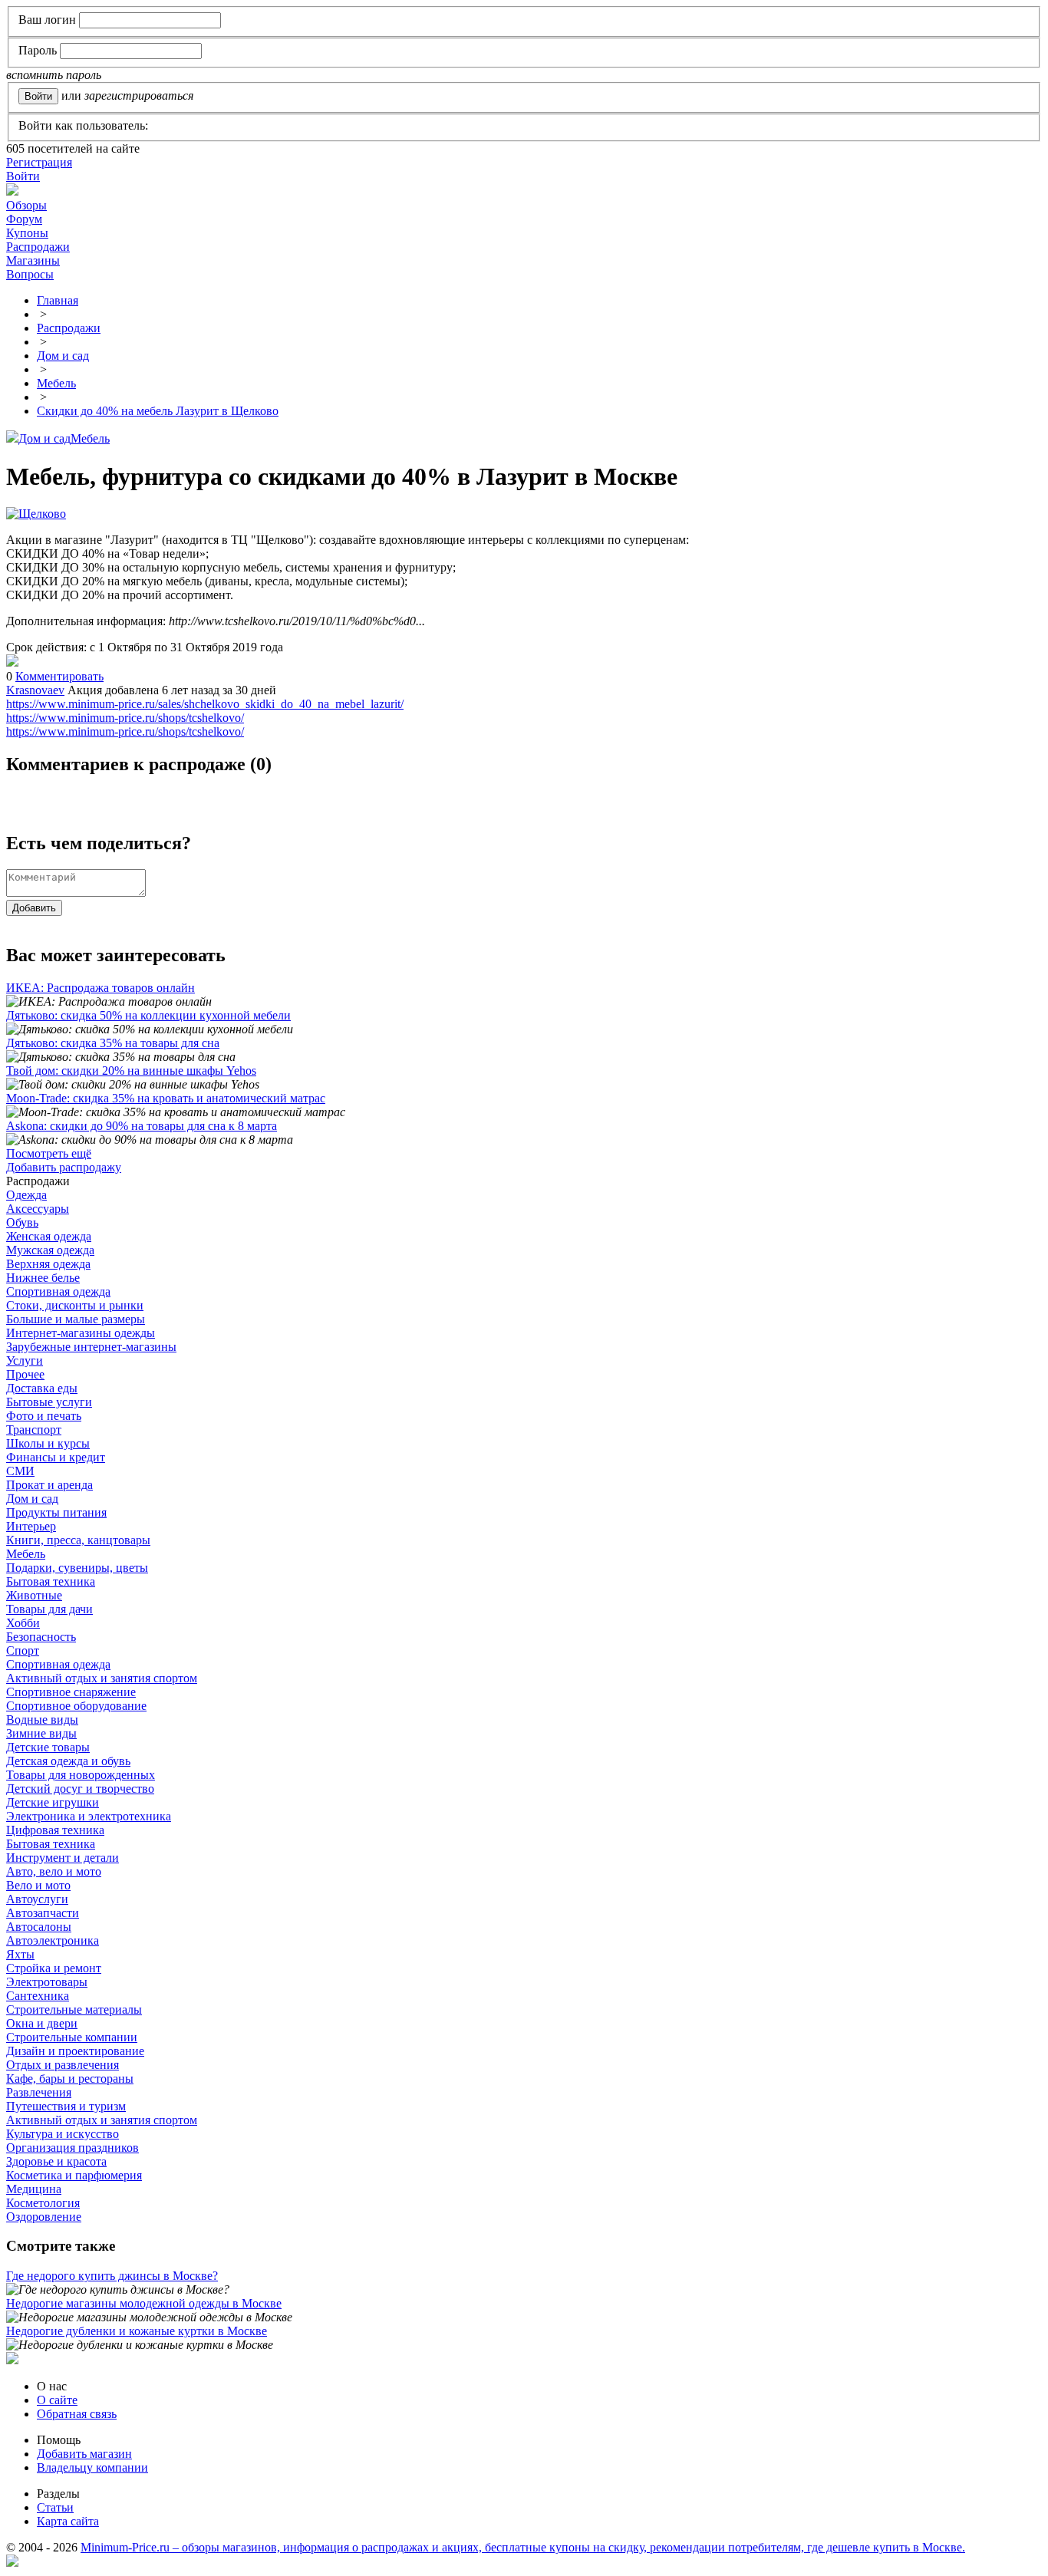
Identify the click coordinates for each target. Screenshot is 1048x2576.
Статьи (55, 2507)
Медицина (34, 2189)
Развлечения (39, 2092)
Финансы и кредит (56, 1457)
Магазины (33, 260)
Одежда (26, 1195)
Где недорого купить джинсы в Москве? (112, 2276)
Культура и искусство (63, 2134)
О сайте (57, 2400)
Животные (34, 1595)
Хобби (23, 1623)
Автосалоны (39, 1927)
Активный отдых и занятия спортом (102, 1678)
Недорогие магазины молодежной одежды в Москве (144, 2303)
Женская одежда (49, 1236)
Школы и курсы (48, 1443)
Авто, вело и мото (54, 1871)
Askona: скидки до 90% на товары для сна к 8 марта (142, 1126)
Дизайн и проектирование (75, 2051)
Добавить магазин (84, 2454)
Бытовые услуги (49, 1402)
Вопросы (30, 274)
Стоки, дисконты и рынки (75, 1305)
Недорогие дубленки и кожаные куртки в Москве (137, 2331)
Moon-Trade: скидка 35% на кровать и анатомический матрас (166, 1098)
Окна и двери (42, 2023)
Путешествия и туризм (66, 2106)
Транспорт (34, 1430)
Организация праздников (73, 2148)
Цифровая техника (55, 1830)
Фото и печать (44, 1416)
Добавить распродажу (64, 1167)
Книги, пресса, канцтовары (78, 1540)
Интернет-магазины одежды (81, 1333)
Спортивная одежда (58, 1291)
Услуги (25, 1360)
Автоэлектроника (53, 1940)
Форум (24, 219)
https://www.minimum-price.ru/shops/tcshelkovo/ (125, 718)
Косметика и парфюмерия (74, 2175)
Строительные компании (72, 2037)
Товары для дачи (49, 1609)
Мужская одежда (50, 1250)
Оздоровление (44, 2217)
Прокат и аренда (49, 1485)
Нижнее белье (43, 1278)
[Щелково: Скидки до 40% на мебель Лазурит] (12, 662)
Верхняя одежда (48, 1264)
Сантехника (38, 1996)
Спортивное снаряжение (71, 1692)
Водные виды (42, 1720)
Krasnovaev (35, 690)
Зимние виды (41, 1733)
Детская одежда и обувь (68, 1761)
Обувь (22, 1222)
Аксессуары (38, 1209)
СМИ (20, 1471)
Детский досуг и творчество (80, 1789)
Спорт (23, 1650)
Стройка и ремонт (54, 1968)
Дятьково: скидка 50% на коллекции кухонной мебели (148, 1015)
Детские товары (48, 1747)
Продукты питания (56, 1512)
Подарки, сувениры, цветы (77, 1568)
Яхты (20, 1954)
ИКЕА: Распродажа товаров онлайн (101, 988)
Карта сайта (68, 2521)
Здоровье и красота (56, 2161)
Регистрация (39, 162)
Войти (23, 176)
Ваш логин (47, 20)
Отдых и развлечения (63, 2065)
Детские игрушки (53, 1802)
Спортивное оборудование (76, 1706)
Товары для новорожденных (81, 1775)
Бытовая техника (51, 1581)
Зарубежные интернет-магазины (91, 1347)
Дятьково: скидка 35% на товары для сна (113, 1043)
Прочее (25, 1374)
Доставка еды (42, 1388)
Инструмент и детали (63, 1858)
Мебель (90, 438)
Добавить (34, 908)
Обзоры (26, 205)
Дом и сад (44, 438)
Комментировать (59, 676)
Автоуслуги (37, 1899)
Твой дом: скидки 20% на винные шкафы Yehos (131, 1071)
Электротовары (47, 1982)
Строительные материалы (74, 2009)
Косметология (43, 2203)
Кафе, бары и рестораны (70, 2079)
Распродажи (38, 247)
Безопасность (41, 1637)
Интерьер (31, 1526)
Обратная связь (77, 2414)
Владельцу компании (92, 2467)
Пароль (38, 50)
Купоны (27, 233)
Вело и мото (38, 1885)
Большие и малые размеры (76, 1319)
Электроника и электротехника (89, 1816)
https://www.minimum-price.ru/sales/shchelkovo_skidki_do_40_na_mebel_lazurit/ (205, 704)
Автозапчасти (43, 1913)
